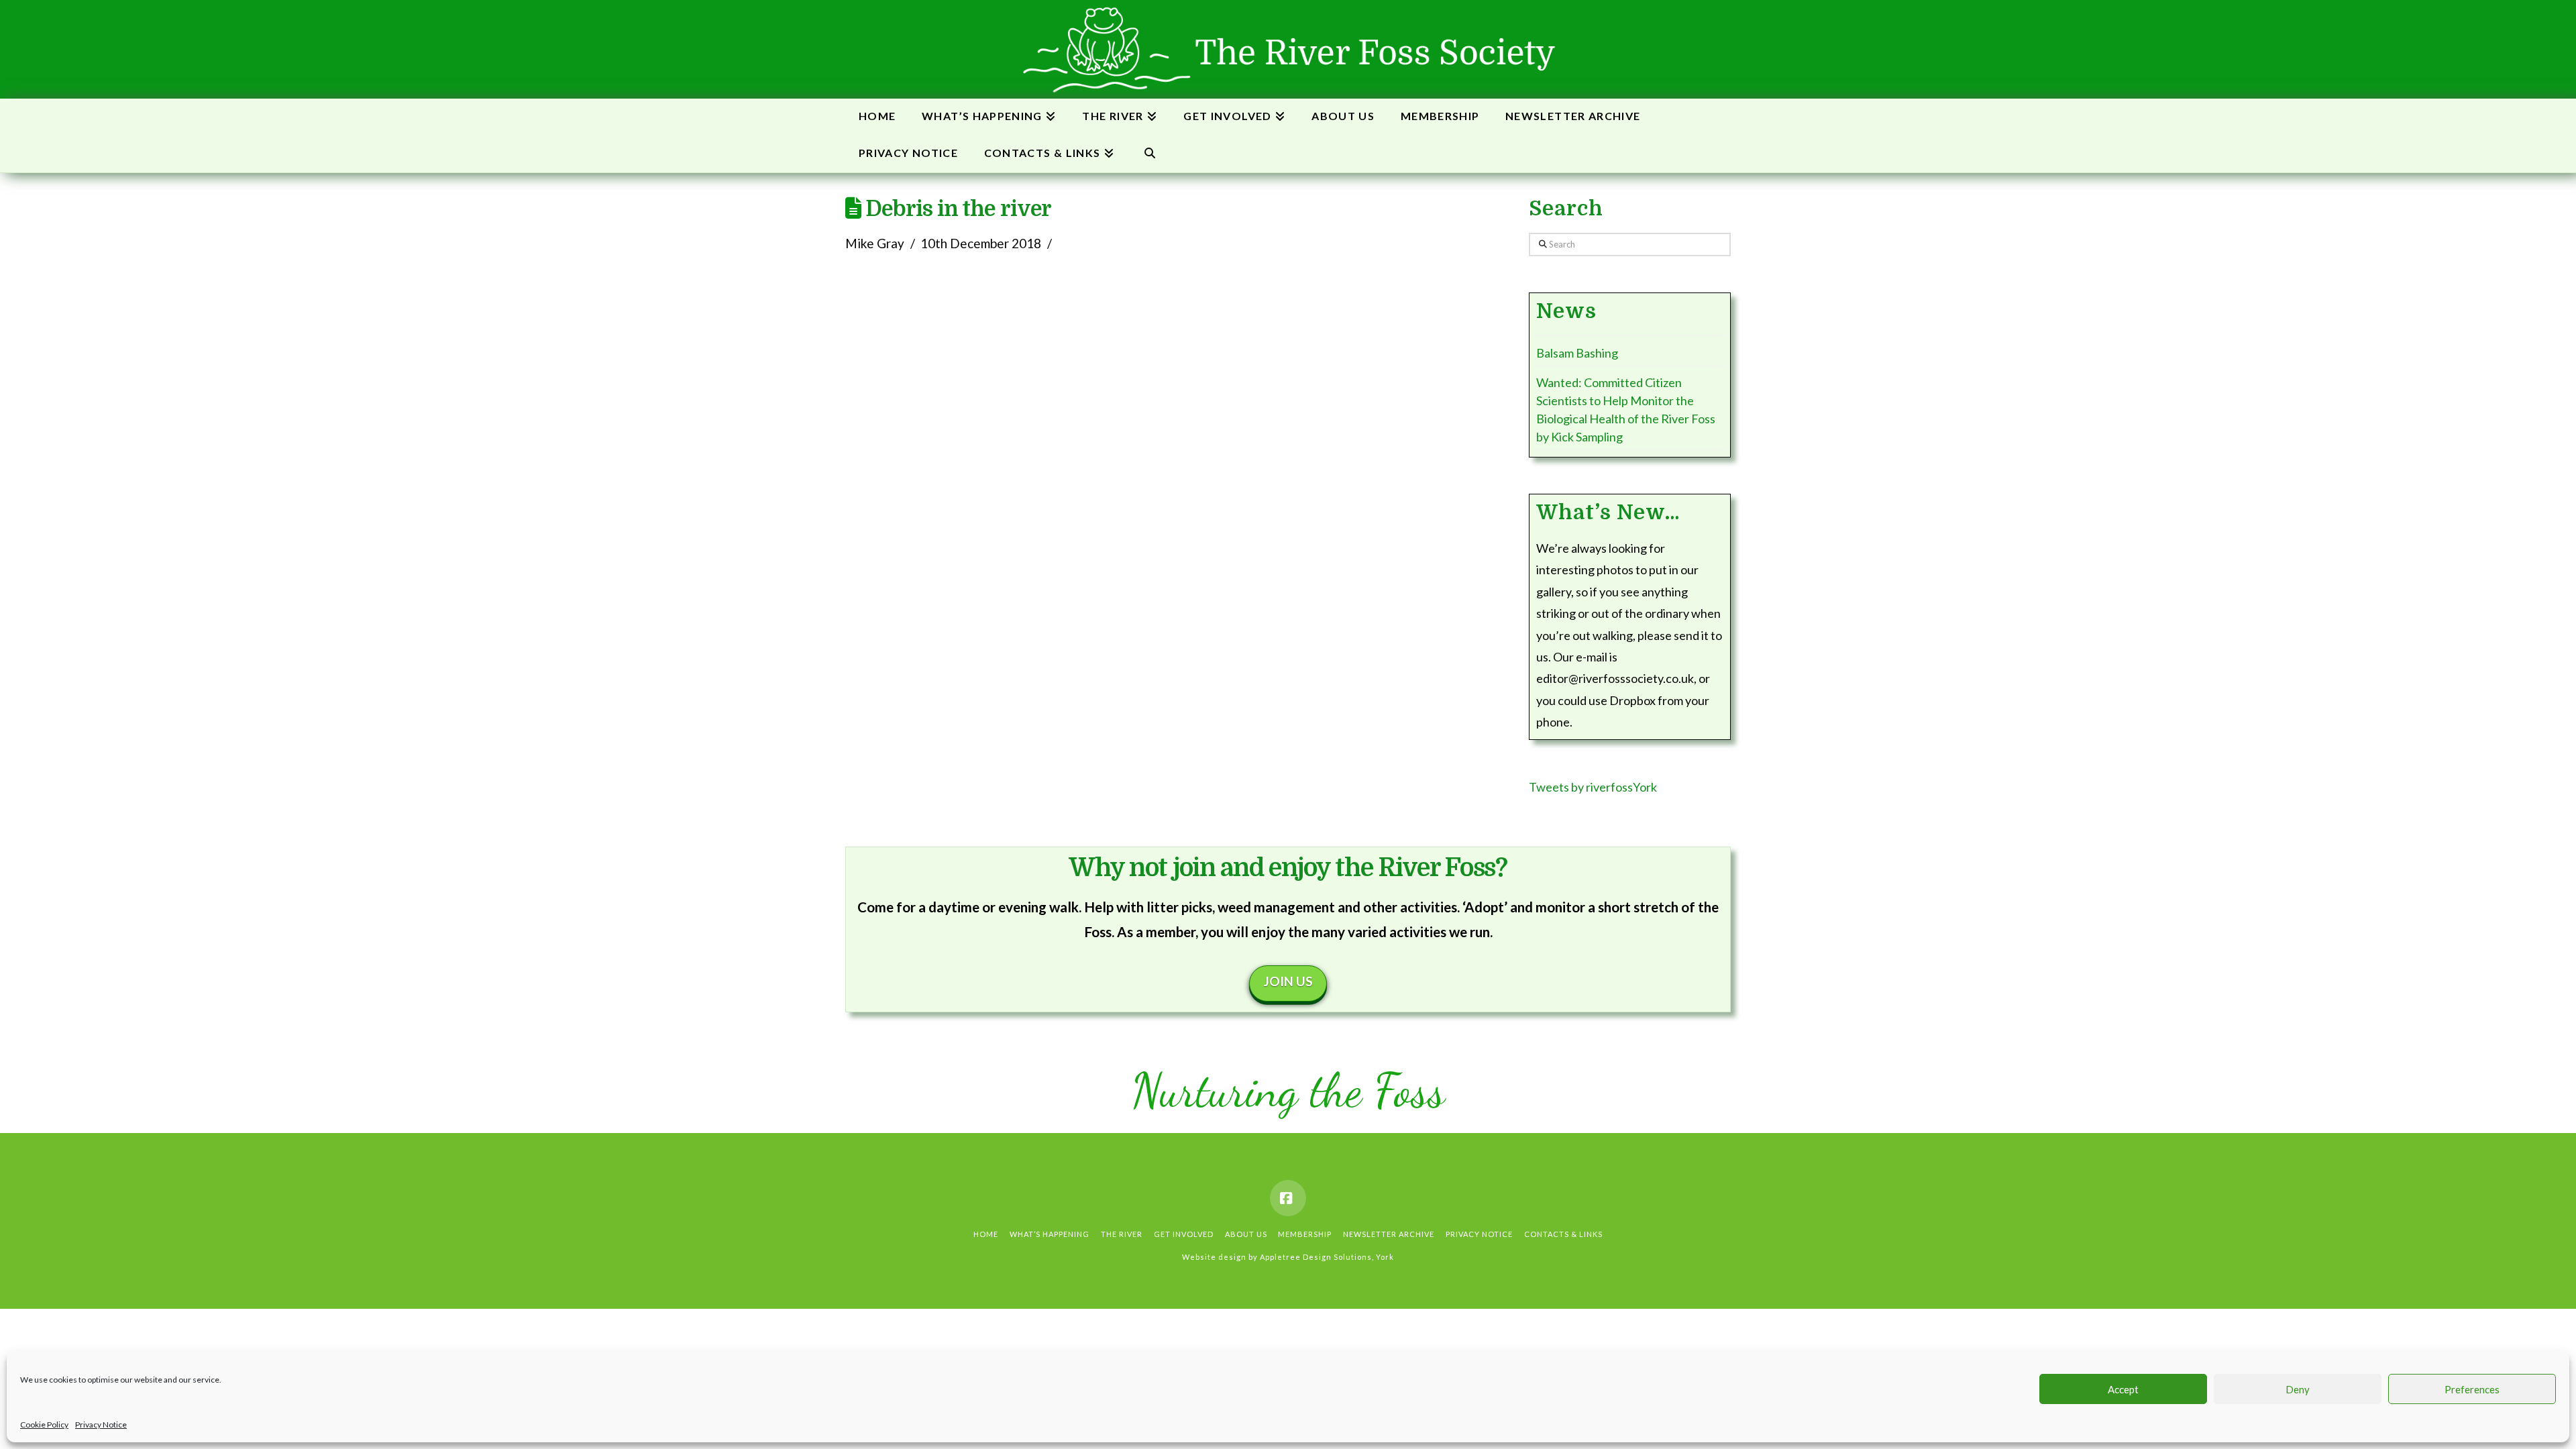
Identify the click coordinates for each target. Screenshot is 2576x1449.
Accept (2123, 1389)
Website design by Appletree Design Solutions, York (1288, 1257)
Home (986, 1234)
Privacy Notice (101, 1425)
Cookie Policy (44, 1425)
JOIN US (1288, 981)
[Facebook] (1288, 1198)
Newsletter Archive (1389, 1234)
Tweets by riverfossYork (1593, 787)
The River (1122, 1234)
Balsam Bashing (1577, 353)
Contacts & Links (1563, 1234)
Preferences (2472, 1389)
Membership (1305, 1234)
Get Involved (1184, 1234)
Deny (2298, 1389)
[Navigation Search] (1149, 154)
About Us (1246, 1234)
